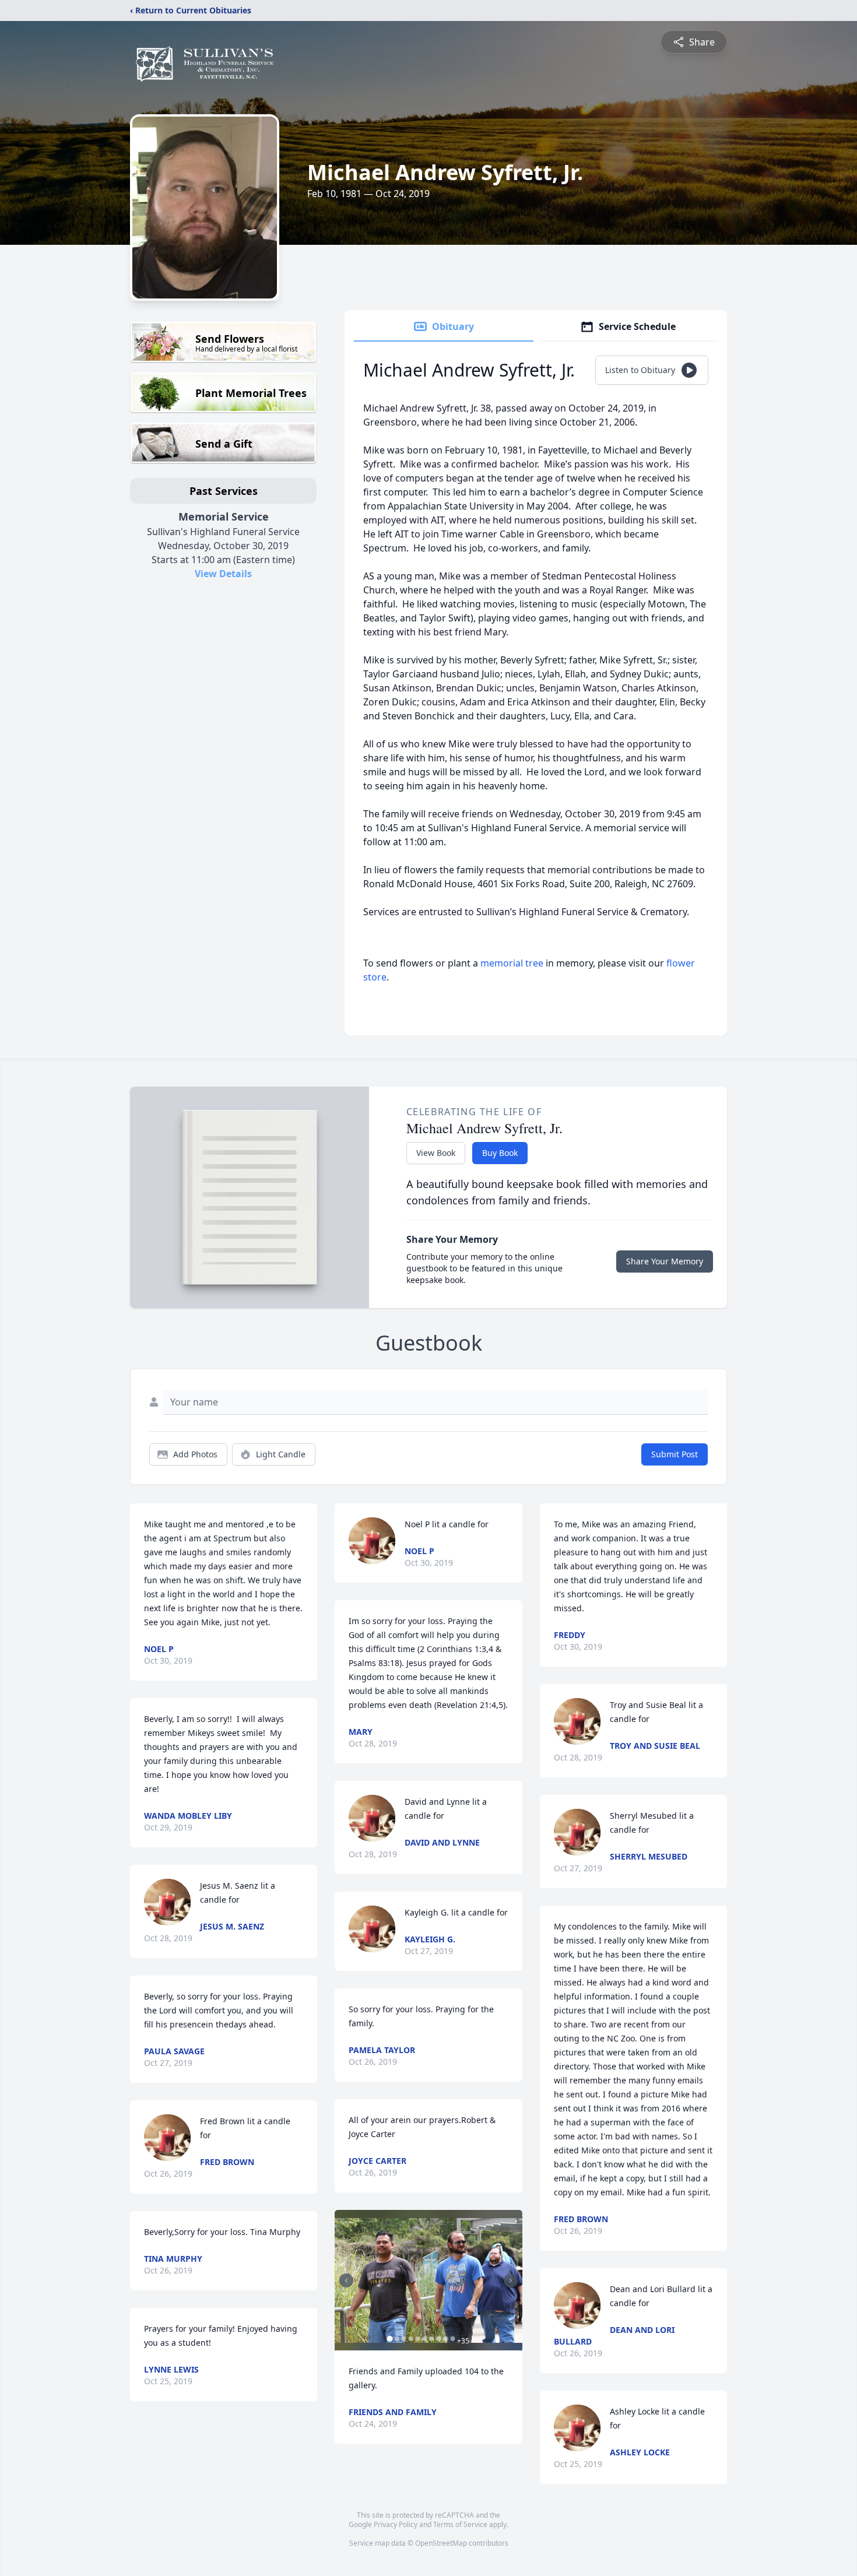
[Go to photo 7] (431, 2339)
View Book (436, 1153)
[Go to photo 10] (452, 2339)
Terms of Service (460, 2524)
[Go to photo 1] (389, 2339)
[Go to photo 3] (403, 2339)
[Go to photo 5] (417, 2339)
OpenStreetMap (441, 2543)
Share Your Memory (665, 1261)
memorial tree (512, 963)
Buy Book (500, 1153)
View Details (223, 574)
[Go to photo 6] (424, 2339)
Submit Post (675, 1454)
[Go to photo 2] (396, 2339)
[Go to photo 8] (438, 2339)
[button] (428, 2280)
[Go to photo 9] (445, 2339)
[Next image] (511, 2280)
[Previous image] (346, 2280)
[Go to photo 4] (410, 2339)
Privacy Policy (396, 2524)
